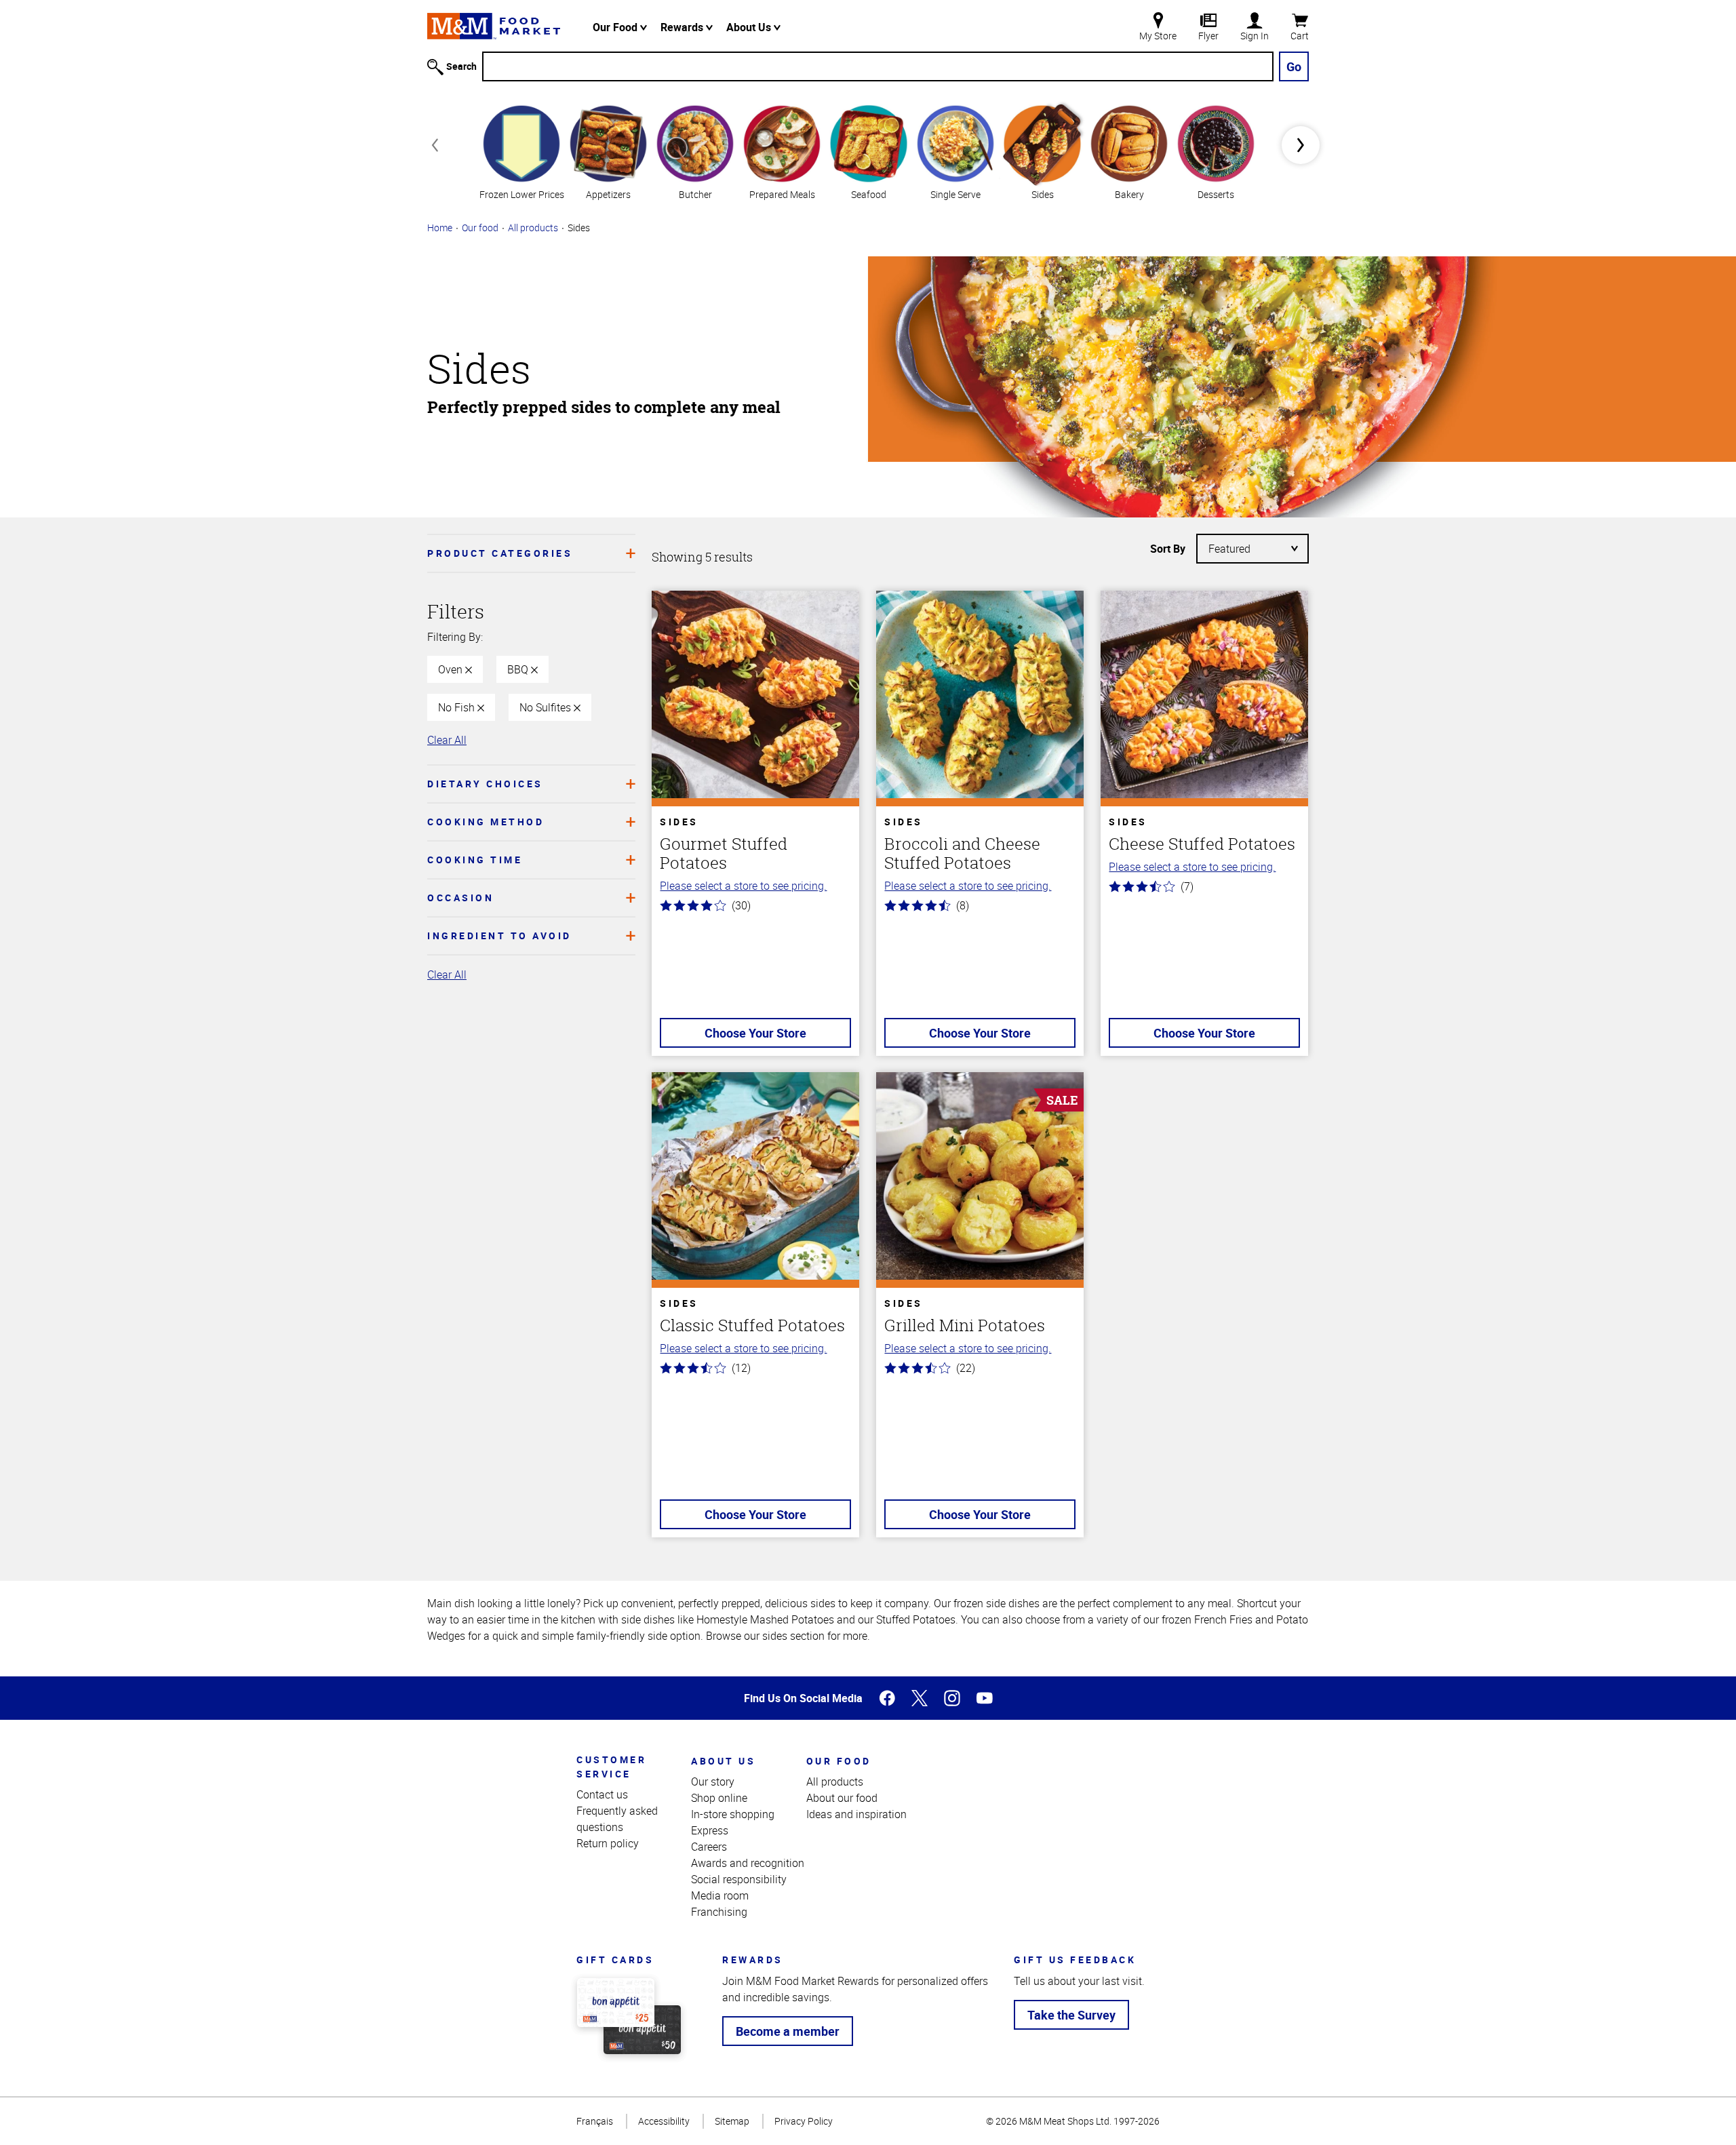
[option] (521, 151)
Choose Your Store (755, 1033)
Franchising (719, 1912)
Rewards (683, 27)
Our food (480, 228)
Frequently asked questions (617, 1819)
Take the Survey (1071, 2015)
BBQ (519, 669)
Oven (452, 669)
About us (723, 1761)
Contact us (602, 1794)
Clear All (447, 740)
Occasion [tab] (460, 898)
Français (595, 2121)
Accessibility (664, 2121)
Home (440, 228)
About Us (750, 27)
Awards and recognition (748, 1863)
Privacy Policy (804, 2121)
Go (1294, 66)
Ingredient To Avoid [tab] (499, 936)
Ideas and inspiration (856, 1814)
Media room (720, 1895)
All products (533, 228)
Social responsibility (739, 1879)
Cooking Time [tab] (475, 860)
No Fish (458, 707)
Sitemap (732, 2121)
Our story (713, 1782)
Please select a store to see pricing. (743, 886)
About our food (842, 1798)
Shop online (719, 1798)
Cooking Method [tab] (486, 822)
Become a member (788, 2031)
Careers (709, 1847)
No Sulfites (547, 707)
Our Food (616, 27)
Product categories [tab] (500, 553)
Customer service (611, 1767)
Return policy (608, 1843)
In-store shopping (733, 1814)
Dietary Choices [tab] (485, 784)
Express (710, 1830)
